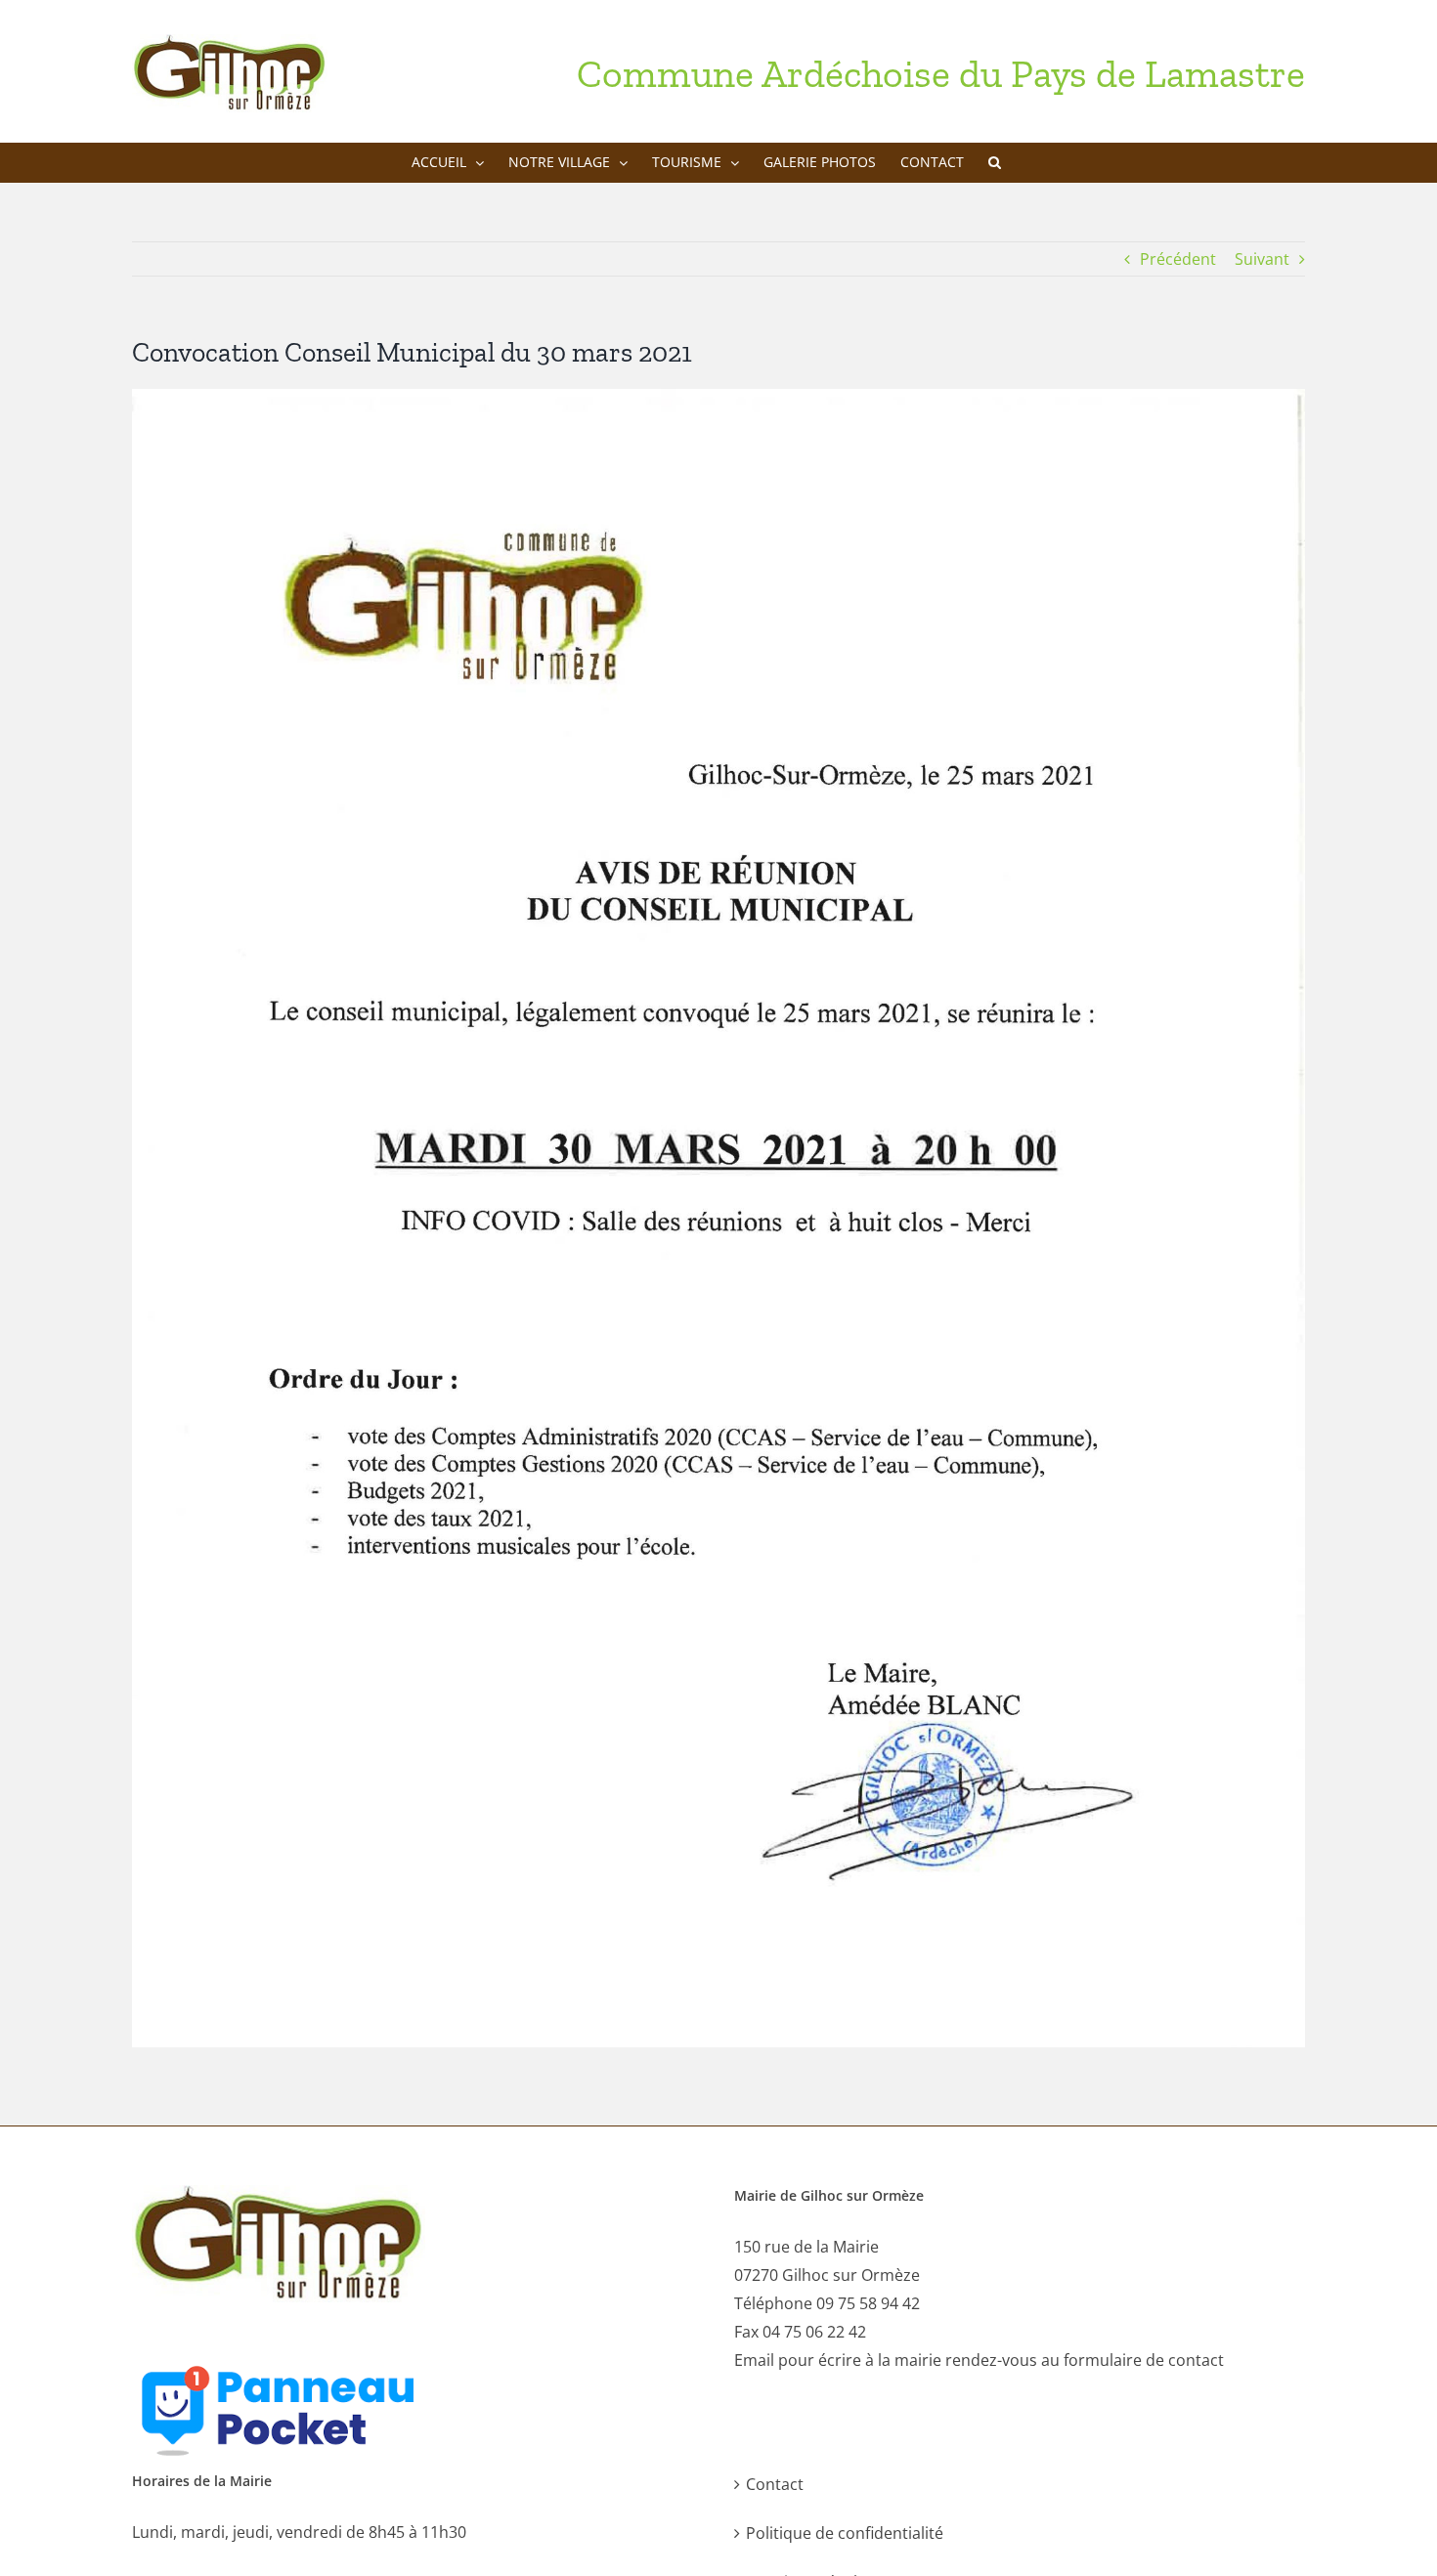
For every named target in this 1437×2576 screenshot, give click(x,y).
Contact (775, 2484)
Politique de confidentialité (845, 2533)
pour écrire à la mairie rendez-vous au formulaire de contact (1001, 2360)
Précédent (1178, 259)
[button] (995, 162)
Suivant (1262, 259)
